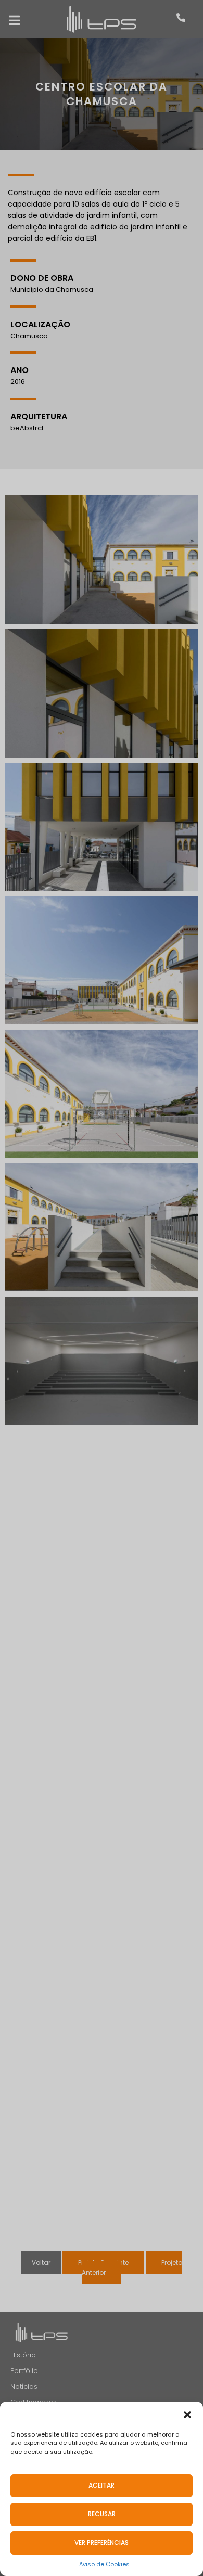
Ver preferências (102, 2542)
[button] (187, 2415)
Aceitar (102, 2485)
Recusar (102, 2514)
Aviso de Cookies (104, 2564)
